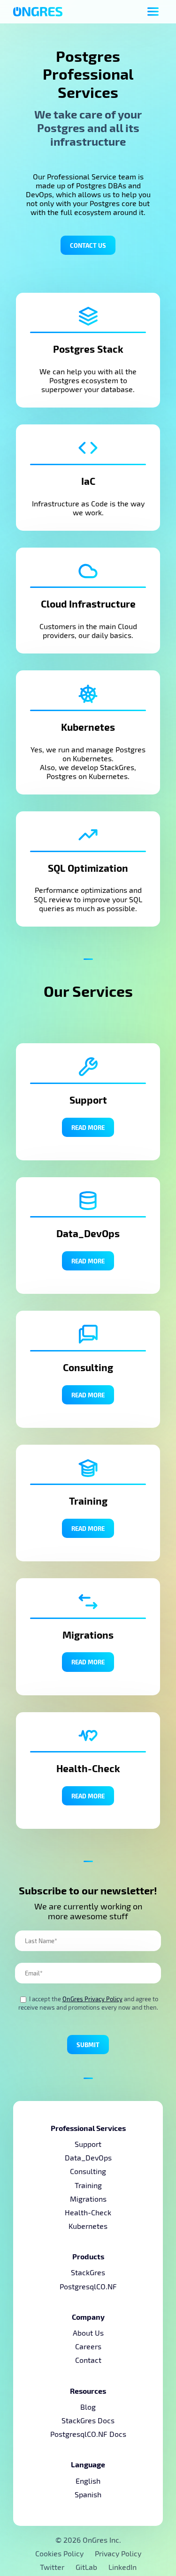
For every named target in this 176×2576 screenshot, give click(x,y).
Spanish (88, 2494)
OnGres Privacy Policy (92, 1999)
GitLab (87, 2567)
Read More (88, 1127)
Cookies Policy (59, 2553)
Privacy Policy (118, 2553)
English (88, 2481)
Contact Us (88, 245)
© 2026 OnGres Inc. (88, 2540)
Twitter (53, 2567)
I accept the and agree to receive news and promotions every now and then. (88, 2003)
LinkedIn (122, 2567)
